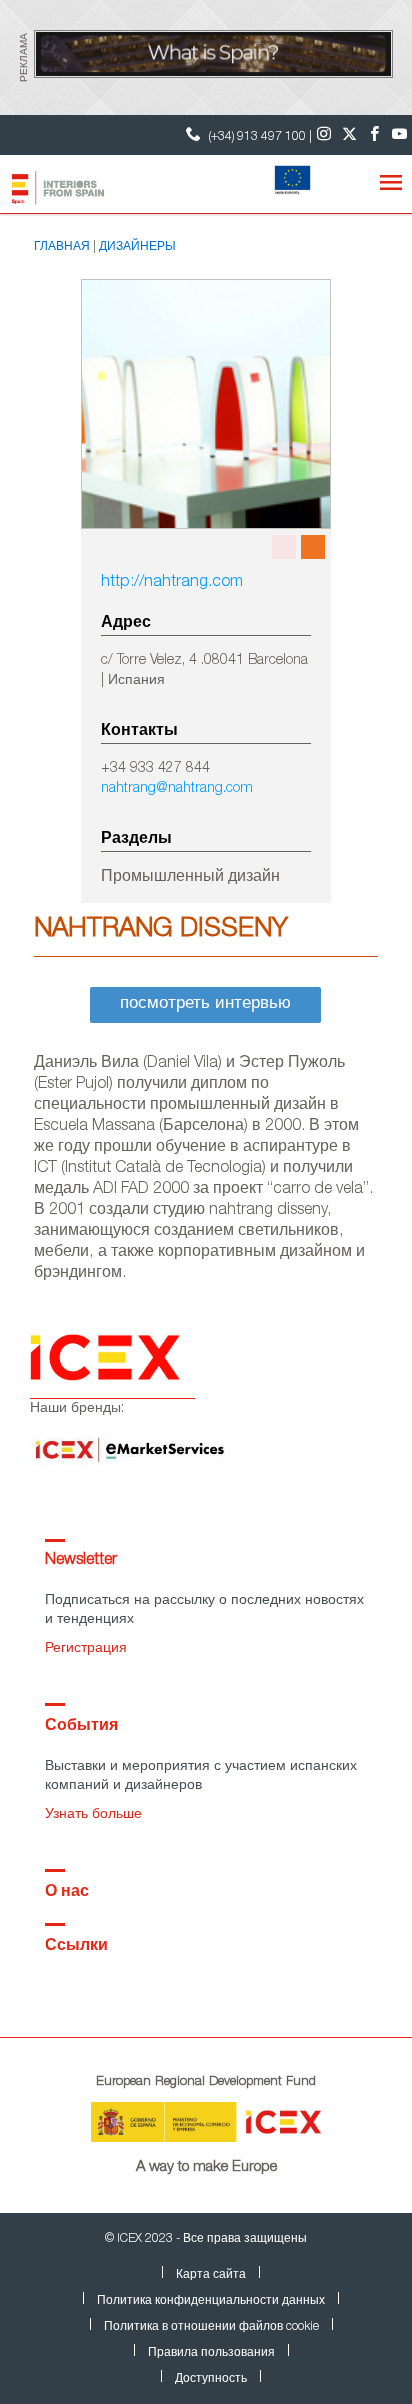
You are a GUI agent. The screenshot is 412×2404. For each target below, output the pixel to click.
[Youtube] (399, 135)
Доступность (211, 2379)
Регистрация (86, 1649)
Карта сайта (211, 2275)
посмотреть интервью (205, 1004)
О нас (67, 1893)
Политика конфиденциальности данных (211, 2301)
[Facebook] (374, 135)
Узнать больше (93, 1815)
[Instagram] (324, 135)
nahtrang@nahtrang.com (177, 789)
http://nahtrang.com (172, 583)
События (81, 1727)
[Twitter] (349, 135)
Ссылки (76, 1947)
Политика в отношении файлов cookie (211, 2327)
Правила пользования (211, 2353)
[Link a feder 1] (287, 182)
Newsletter (81, 1561)
